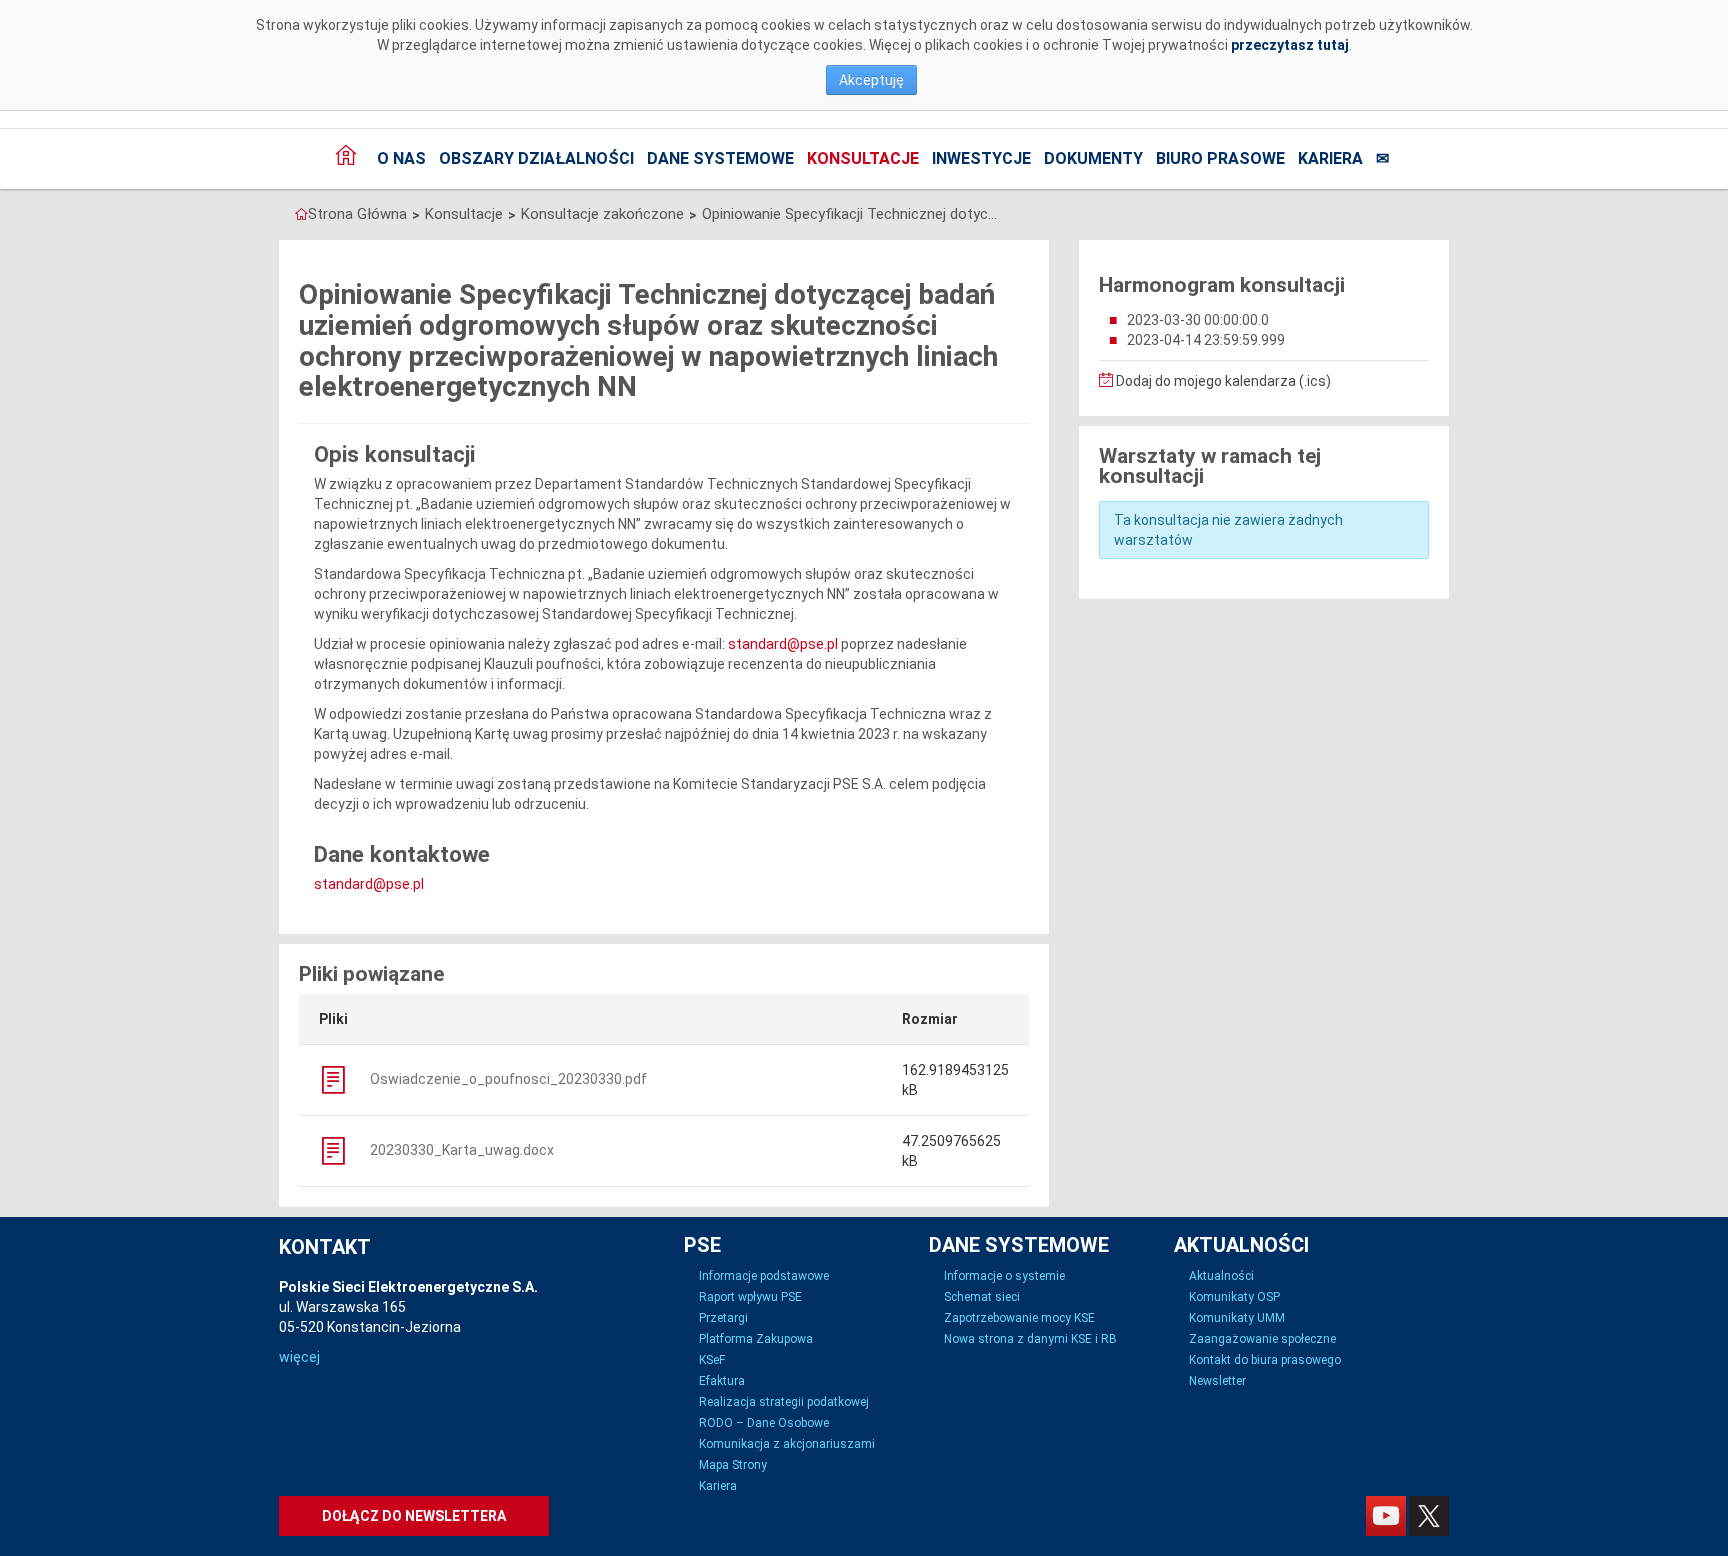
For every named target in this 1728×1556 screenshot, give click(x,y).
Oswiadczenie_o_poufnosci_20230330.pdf (507, 1079)
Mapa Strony (733, 1465)
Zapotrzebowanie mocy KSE (1019, 1318)
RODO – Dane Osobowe (764, 1423)
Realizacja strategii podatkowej (784, 1402)
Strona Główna (357, 214)
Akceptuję (871, 80)
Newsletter (1217, 1381)
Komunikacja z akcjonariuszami (787, 1444)
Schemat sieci (982, 1297)
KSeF (712, 1360)
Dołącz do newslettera (414, 1516)
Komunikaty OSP (1234, 1297)
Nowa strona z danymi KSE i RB (1030, 1339)
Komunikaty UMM (1237, 1318)
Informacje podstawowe (764, 1276)
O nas (401, 158)
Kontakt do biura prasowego (1265, 1360)
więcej (299, 1357)
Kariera (1330, 158)
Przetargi (723, 1318)
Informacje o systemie (1004, 1276)
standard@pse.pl (783, 644)
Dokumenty (1093, 158)
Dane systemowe (720, 158)
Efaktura (722, 1381)
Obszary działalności (536, 158)
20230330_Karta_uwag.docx (460, 1150)
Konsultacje (863, 158)
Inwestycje (981, 158)
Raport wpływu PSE (750, 1297)
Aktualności (1221, 1276)
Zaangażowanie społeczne (1262, 1339)
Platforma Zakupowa (756, 1339)
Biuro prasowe (1220, 158)
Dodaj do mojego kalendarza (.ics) (1222, 381)
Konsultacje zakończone (602, 214)
